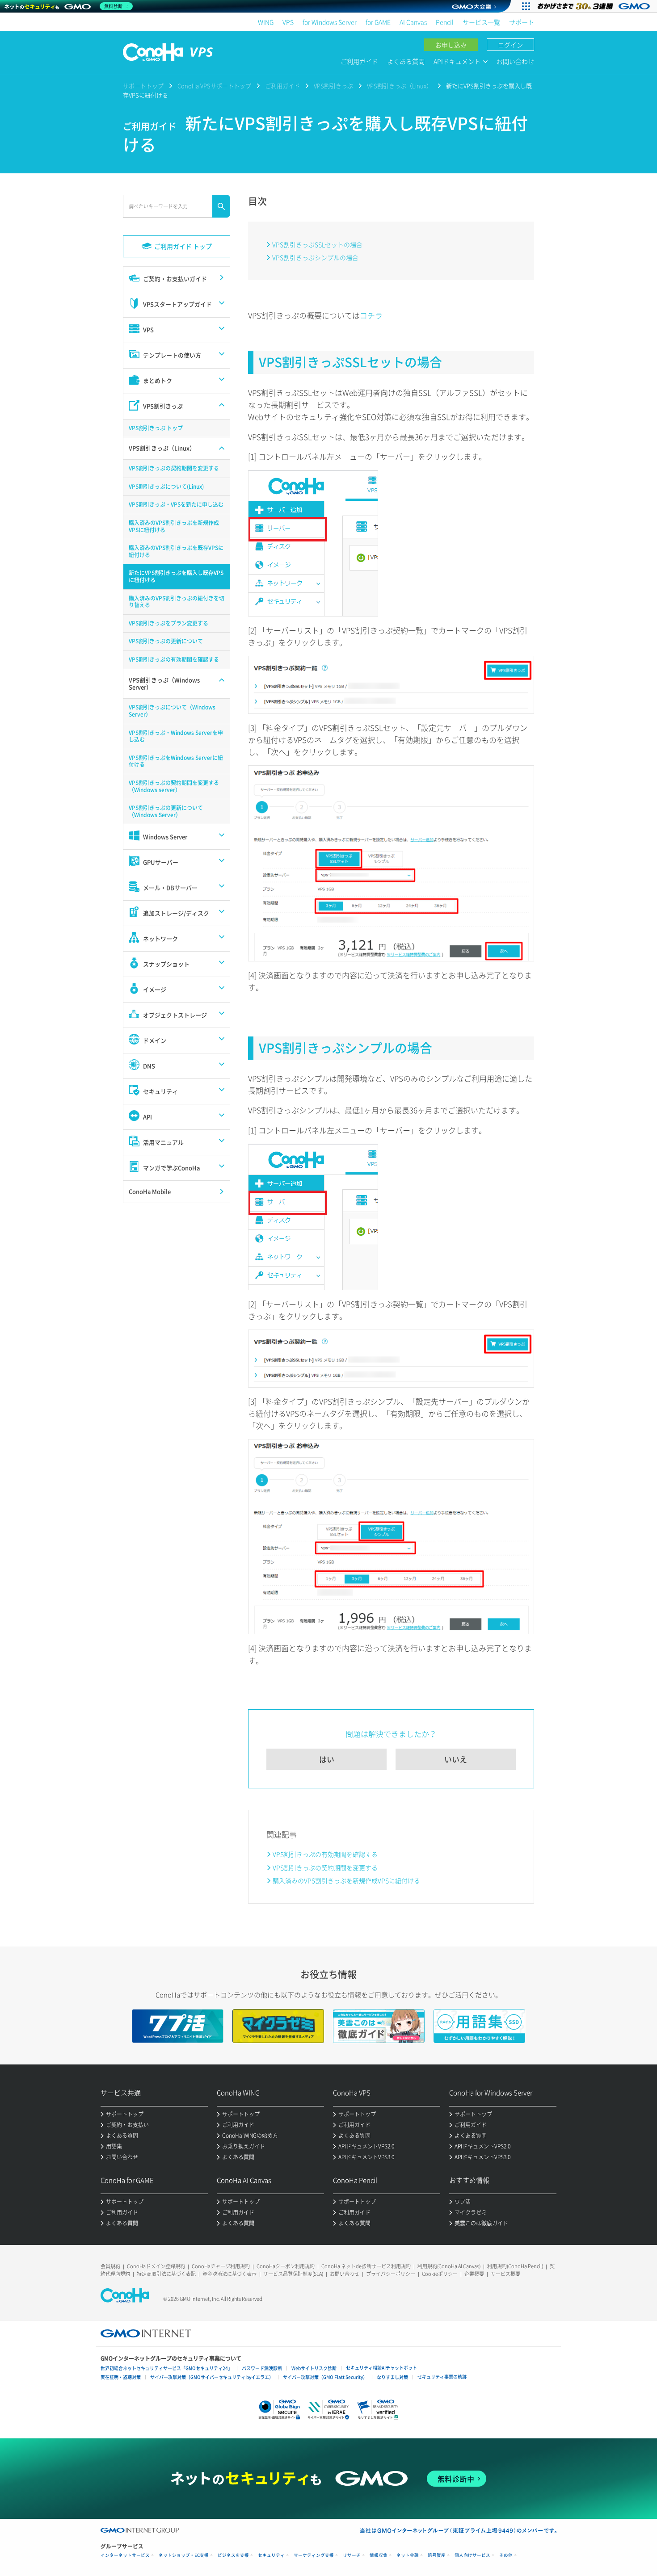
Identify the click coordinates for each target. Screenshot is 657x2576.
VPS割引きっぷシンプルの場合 (315, 257)
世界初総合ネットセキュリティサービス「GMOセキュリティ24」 (166, 2368)
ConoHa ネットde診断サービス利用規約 (366, 2266)
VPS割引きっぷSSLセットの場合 (317, 244)
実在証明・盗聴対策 (121, 2377)
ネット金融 (408, 2555)
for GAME (378, 22)
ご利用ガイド (359, 61)
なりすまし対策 (392, 2377)
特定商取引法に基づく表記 (166, 2274)
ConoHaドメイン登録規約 (156, 2266)
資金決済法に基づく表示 (230, 2274)
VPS (288, 22)
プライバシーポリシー (391, 2274)
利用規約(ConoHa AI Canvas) (449, 2266)
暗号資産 (437, 2555)
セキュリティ (271, 2555)
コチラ (371, 315)
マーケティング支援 (314, 2555)
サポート (522, 22)
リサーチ (352, 2555)
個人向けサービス (472, 2555)
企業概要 (474, 2274)
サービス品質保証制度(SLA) (293, 2274)
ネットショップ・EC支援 (184, 2555)
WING (266, 22)
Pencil (445, 22)
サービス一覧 (481, 22)
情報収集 (379, 2555)
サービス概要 (505, 2274)
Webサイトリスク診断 (314, 2368)
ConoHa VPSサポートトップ (214, 86)
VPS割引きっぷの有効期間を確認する (325, 1854)
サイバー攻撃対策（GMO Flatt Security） (325, 2377)
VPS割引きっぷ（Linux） (400, 86)
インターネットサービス (125, 2555)
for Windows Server (330, 22)
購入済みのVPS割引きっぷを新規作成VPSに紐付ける (346, 1880)
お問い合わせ (515, 61)
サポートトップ (143, 86)
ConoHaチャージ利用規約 (221, 2266)
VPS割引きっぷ (333, 86)
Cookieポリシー (440, 2274)
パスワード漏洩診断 (262, 2368)
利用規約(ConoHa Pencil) (515, 2266)
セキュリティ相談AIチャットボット (381, 2368)
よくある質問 (406, 61)
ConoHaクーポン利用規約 (286, 2266)
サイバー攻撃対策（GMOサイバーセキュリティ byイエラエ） (212, 2377)
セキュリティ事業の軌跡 (442, 2377)
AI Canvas (413, 22)
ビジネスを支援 (233, 2555)
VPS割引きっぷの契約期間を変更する (325, 1867)
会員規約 (110, 2266)
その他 (506, 2555)
